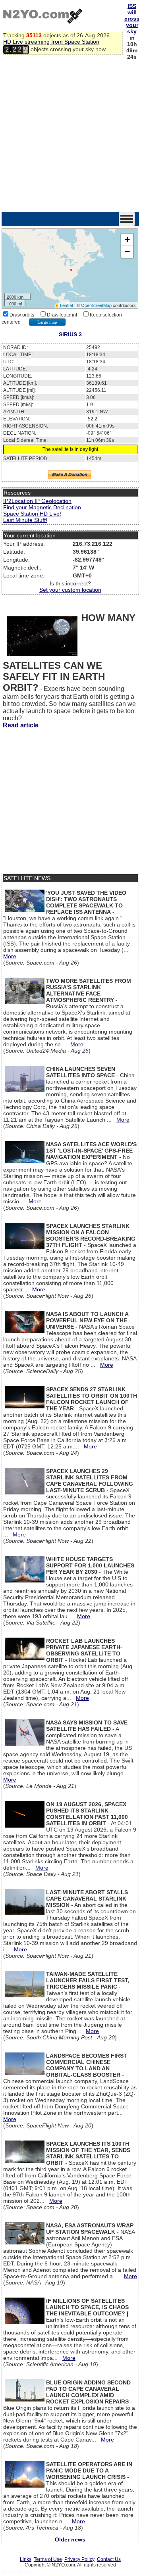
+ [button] (127, 239)
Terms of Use (48, 2559)
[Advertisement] (71, 136)
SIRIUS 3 (70, 334)
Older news (70, 2540)
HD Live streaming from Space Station (51, 42)
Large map (47, 322)
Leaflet (67, 305)
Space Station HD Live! (32, 514)
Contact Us (109, 2559)
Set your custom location (70, 590)
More (10, 956)
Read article (21, 725)
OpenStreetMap (96, 305)
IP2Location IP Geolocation (37, 501)
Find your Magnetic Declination (42, 507)
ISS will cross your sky (132, 19)
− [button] (127, 252)
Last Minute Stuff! (25, 520)
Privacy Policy (79, 2559)
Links (26, 2559)
